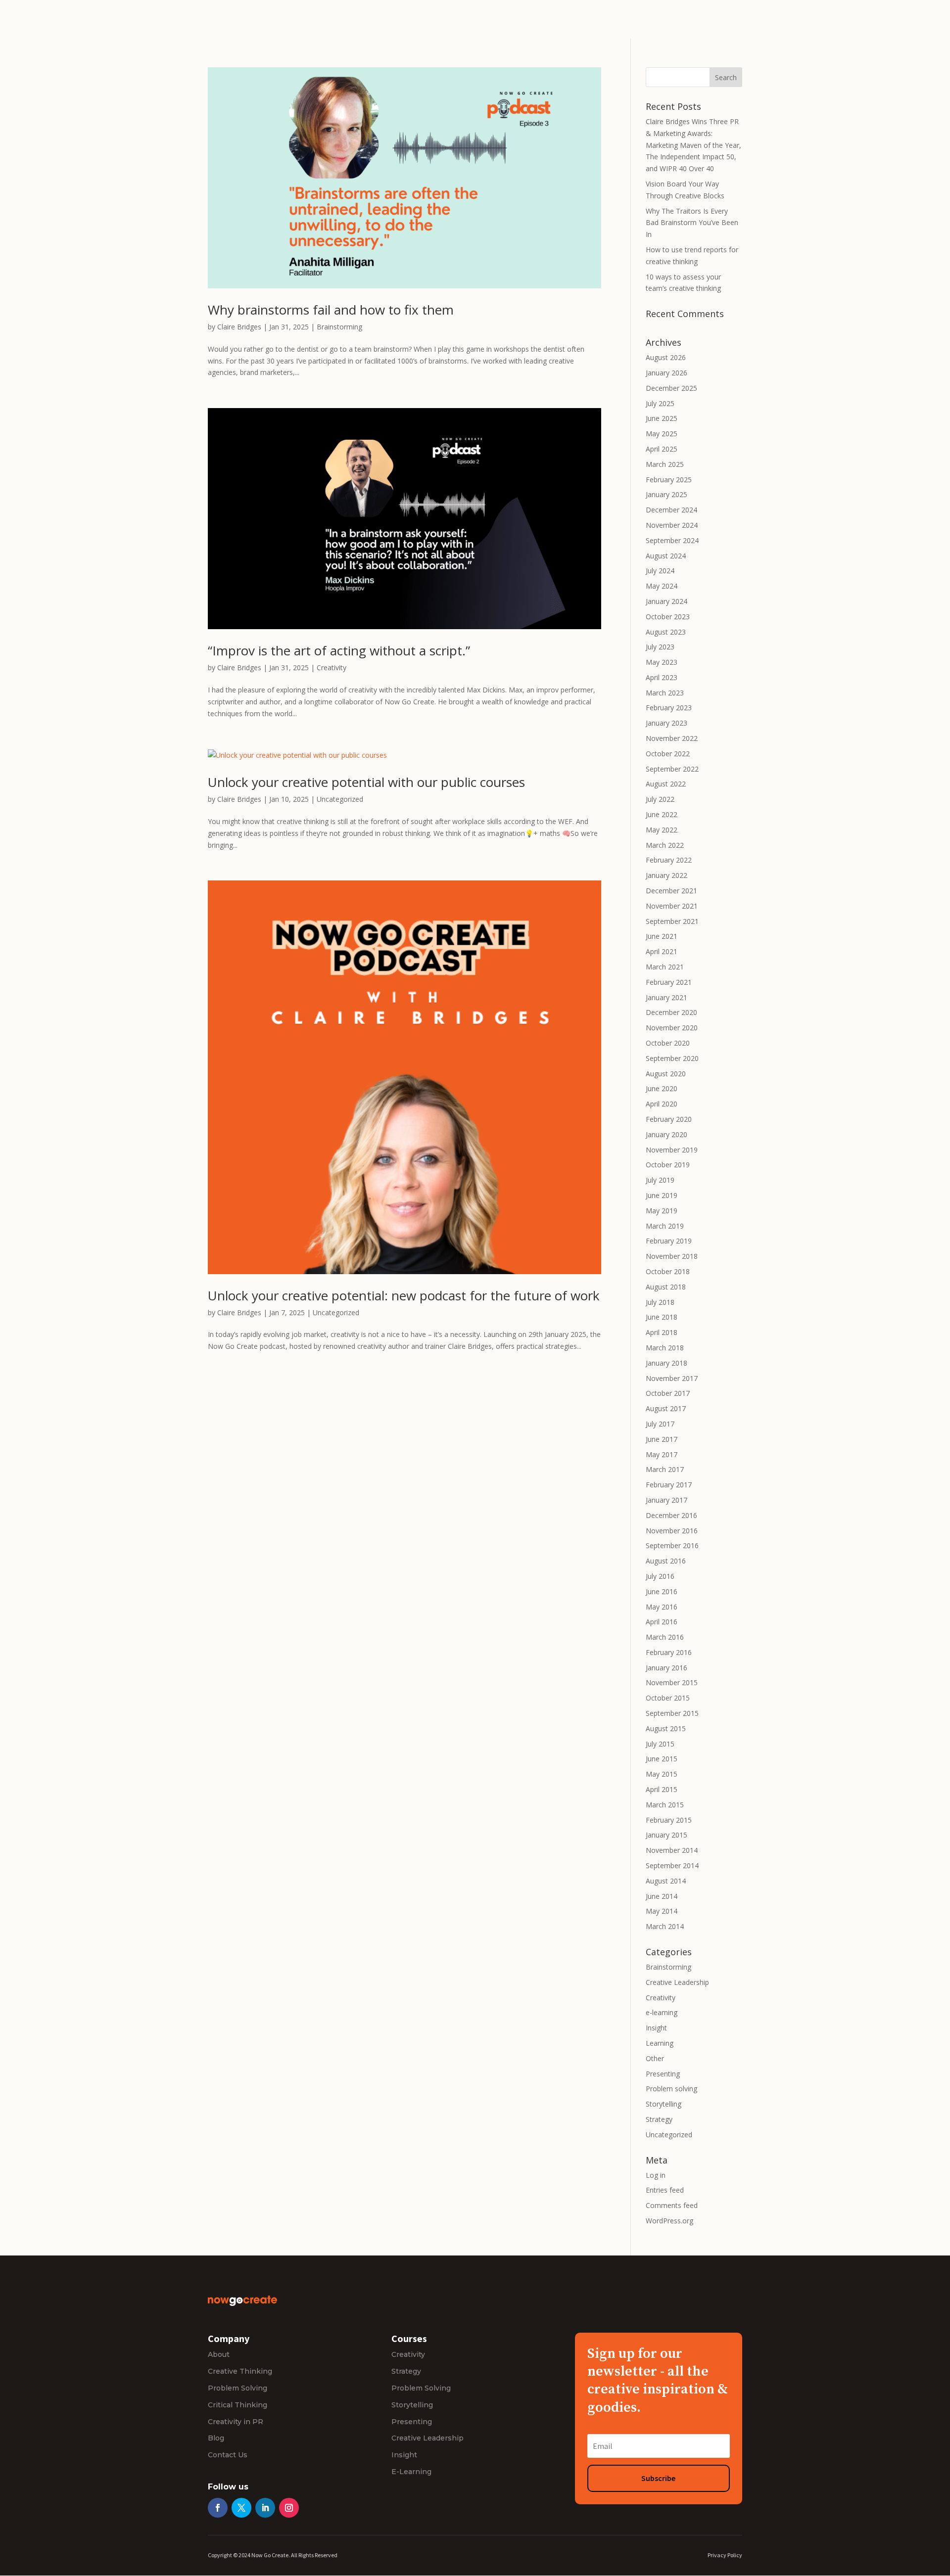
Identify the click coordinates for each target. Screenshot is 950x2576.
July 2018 (660, 1302)
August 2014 (666, 1881)
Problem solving (671, 2089)
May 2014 (662, 1911)
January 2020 (666, 1134)
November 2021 (672, 906)
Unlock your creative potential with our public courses (366, 782)
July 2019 (660, 1180)
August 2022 (666, 784)
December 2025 (671, 388)
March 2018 (665, 1348)
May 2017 (662, 1454)
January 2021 (666, 997)
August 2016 (666, 1561)
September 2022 (672, 769)
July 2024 (660, 571)
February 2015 (669, 1820)
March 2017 (665, 1469)
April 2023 (662, 677)
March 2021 (665, 967)
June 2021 (662, 936)
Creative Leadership (677, 1982)
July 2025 (660, 403)
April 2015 (662, 1789)
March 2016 (665, 1637)
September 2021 (672, 921)
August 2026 (666, 357)
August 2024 (666, 556)
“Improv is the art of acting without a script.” (339, 650)
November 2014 (672, 1850)
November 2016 (672, 1531)
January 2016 (666, 1668)
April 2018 (662, 1332)
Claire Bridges (239, 327)
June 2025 (662, 418)
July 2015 (660, 1744)
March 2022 (665, 845)
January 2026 (666, 373)
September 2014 (672, 1865)
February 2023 (669, 708)
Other (655, 2058)
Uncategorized (340, 799)
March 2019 (665, 1226)
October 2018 (668, 1271)
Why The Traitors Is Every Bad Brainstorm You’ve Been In (692, 223)
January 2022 (666, 875)
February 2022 (669, 860)
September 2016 (672, 1545)
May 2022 (662, 830)
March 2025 (665, 464)
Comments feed (672, 2205)
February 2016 (669, 1652)
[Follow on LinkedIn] (265, 2508)
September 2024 (672, 540)
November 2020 (672, 1028)
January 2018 (666, 1363)
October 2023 (668, 617)
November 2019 (672, 1150)
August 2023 (666, 632)
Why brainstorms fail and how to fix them (332, 310)
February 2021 (669, 982)
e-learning (662, 2012)
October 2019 (668, 1165)
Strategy (659, 2119)
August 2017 (666, 1408)
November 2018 (672, 1256)
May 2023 (662, 662)
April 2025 (662, 449)
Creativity (332, 667)
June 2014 (662, 1896)
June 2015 (662, 1759)
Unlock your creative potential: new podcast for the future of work (404, 1295)
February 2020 (669, 1119)
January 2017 (666, 1500)
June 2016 (662, 1591)
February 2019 (669, 1241)
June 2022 (662, 814)
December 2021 (671, 891)
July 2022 (660, 799)
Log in (656, 2175)
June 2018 (662, 1317)
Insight (656, 2028)
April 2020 (662, 1104)
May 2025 (662, 434)
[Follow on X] (241, 2508)
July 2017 (660, 1424)
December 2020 (671, 1012)
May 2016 (662, 1607)
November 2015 (672, 1682)
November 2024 (672, 525)
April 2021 (662, 951)
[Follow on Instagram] (289, 2508)
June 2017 (662, 1439)
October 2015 (668, 1698)
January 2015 (666, 1835)
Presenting (663, 2074)
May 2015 (662, 1774)
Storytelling (664, 2104)
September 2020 (672, 1058)
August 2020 (666, 1074)
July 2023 (660, 647)
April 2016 (662, 1622)
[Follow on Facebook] (218, 2508)
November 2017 (672, 1378)
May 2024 (662, 586)
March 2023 (665, 693)
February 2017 (669, 1485)
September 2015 (672, 1713)
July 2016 (660, 1576)
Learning (660, 2043)
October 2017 (668, 1393)
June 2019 (662, 1195)
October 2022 (668, 754)
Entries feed (665, 2190)
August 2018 (666, 1287)
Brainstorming (339, 327)
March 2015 (665, 1805)
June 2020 (662, 1088)
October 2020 (668, 1043)
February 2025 (669, 480)
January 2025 (666, 494)
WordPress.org (669, 2221)
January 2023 (666, 723)
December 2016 (671, 1515)
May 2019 (662, 1211)
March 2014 (665, 1926)
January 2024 (666, 601)
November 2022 (672, 738)
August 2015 (666, 1728)
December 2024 (671, 510)
